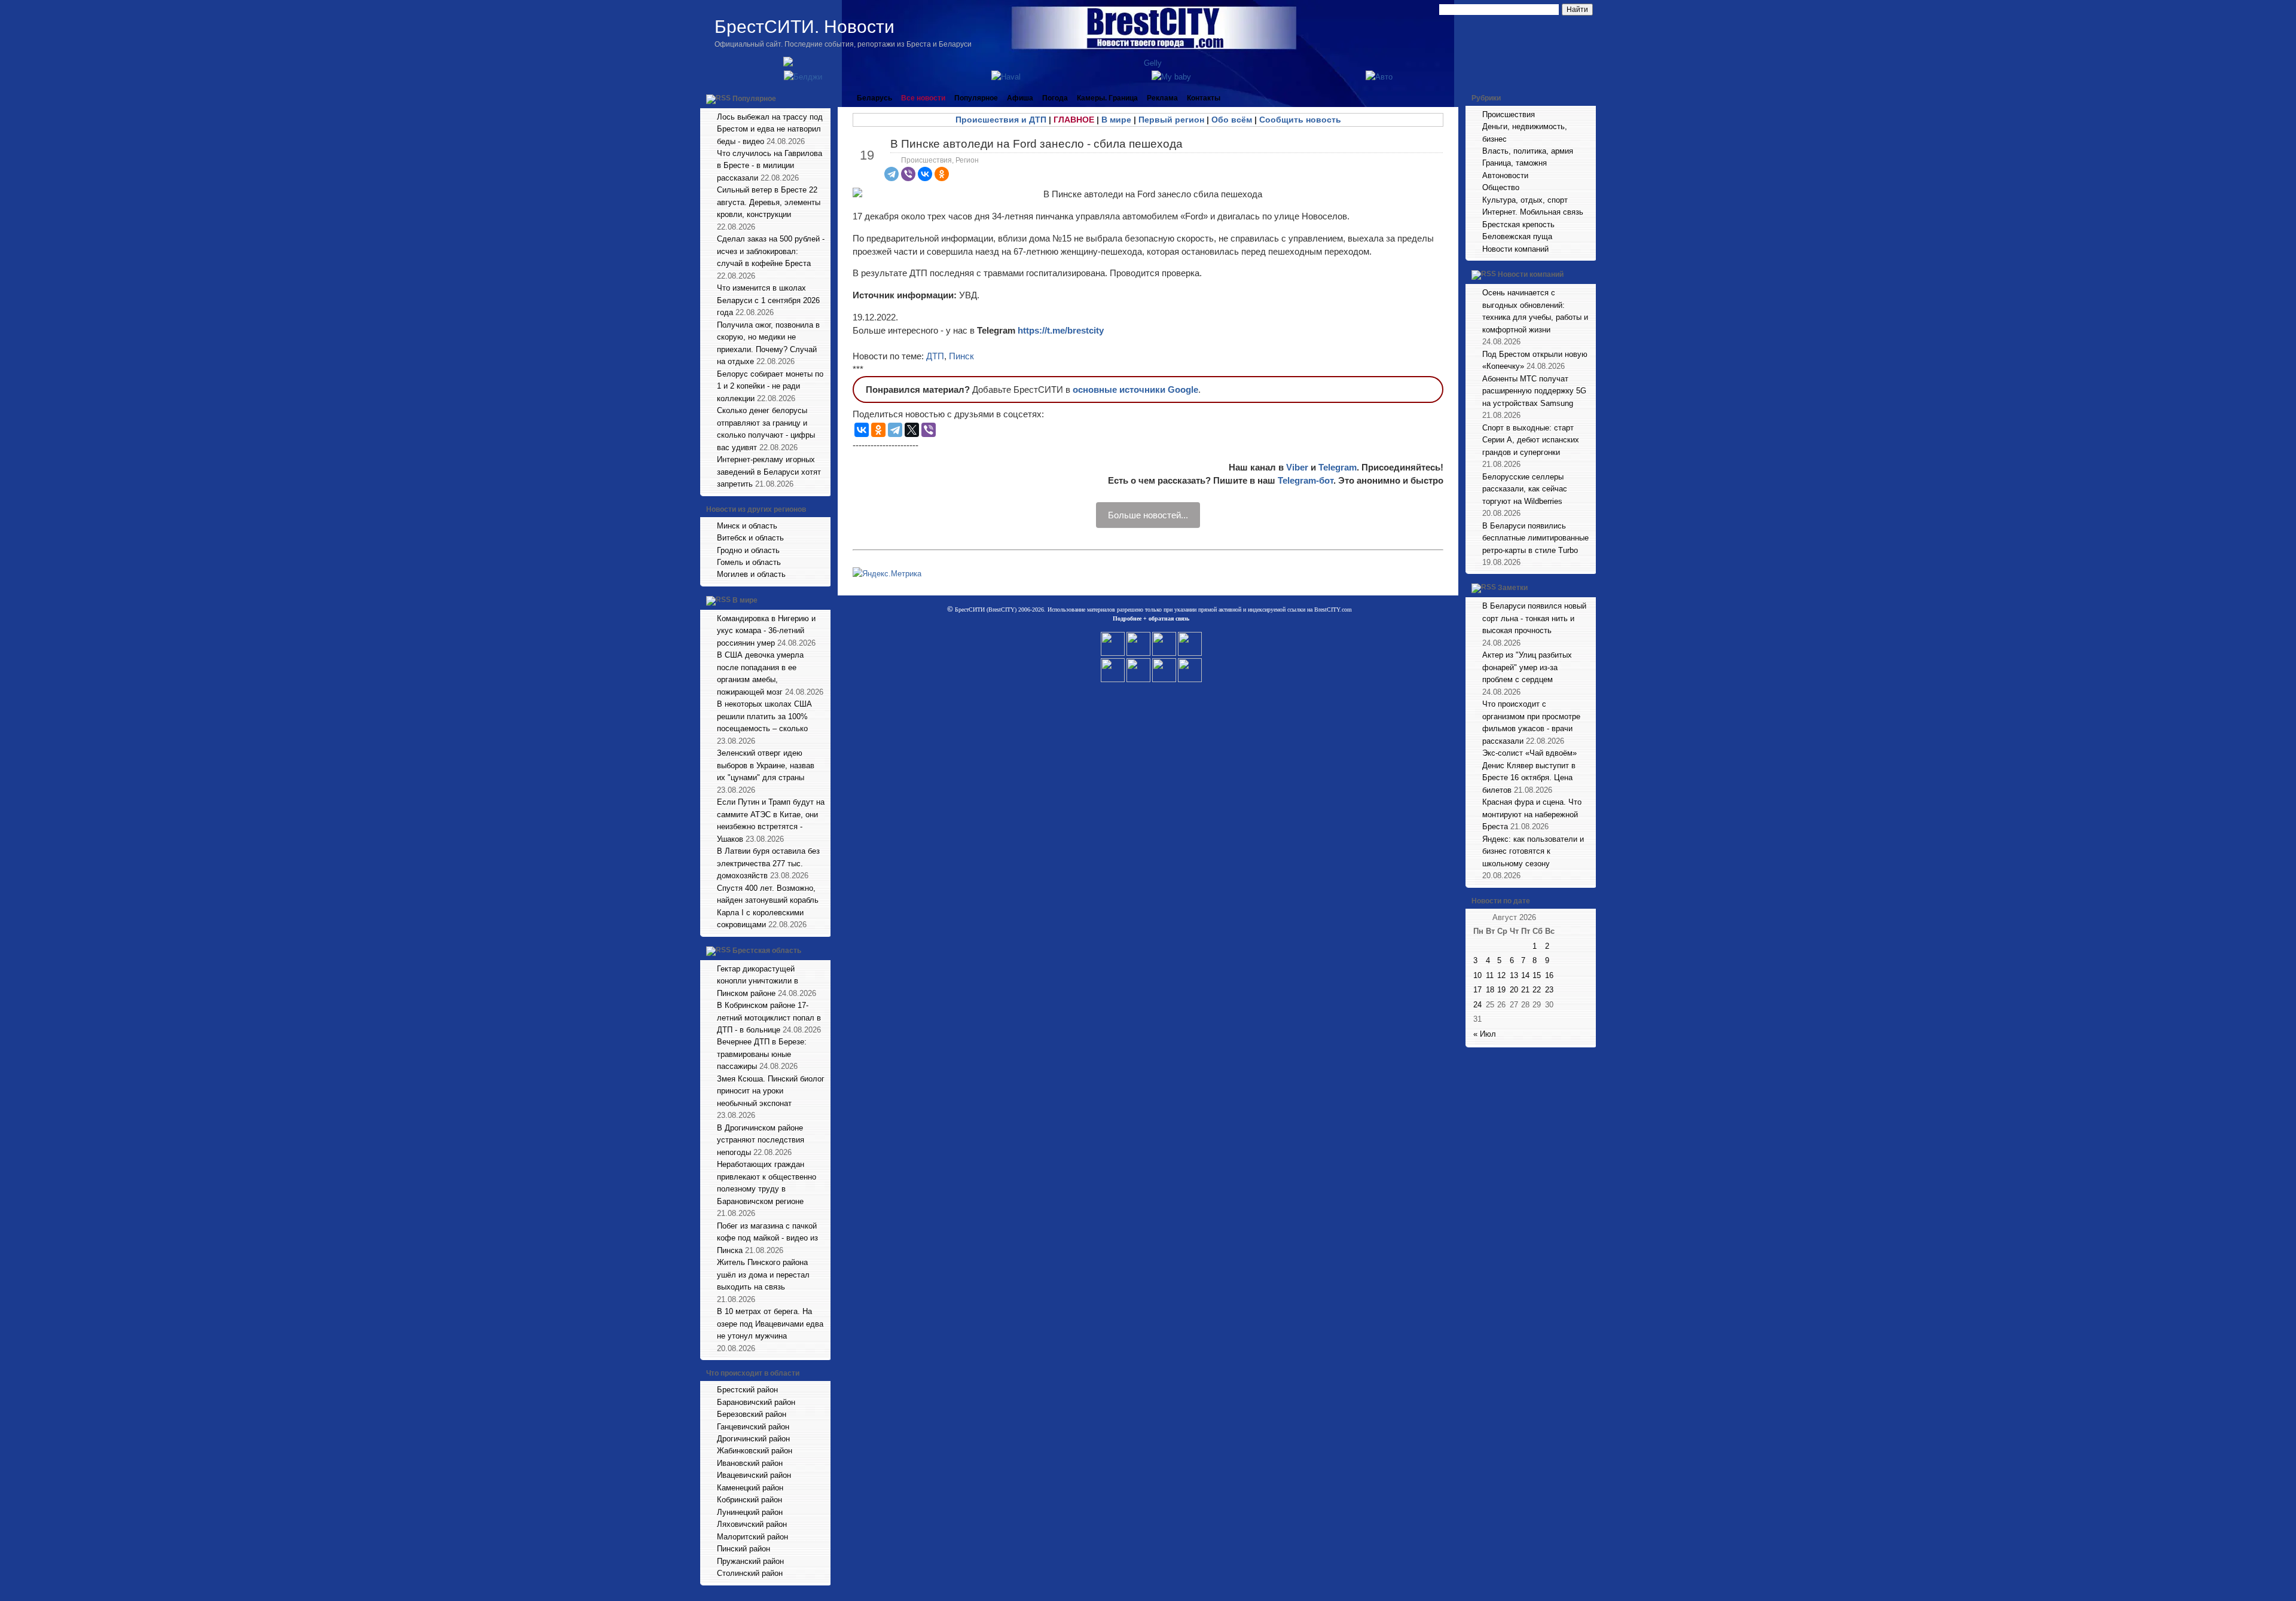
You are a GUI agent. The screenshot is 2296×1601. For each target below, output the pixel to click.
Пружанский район (750, 1561)
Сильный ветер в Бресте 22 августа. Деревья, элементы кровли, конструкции (769, 202)
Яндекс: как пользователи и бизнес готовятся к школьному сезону (1533, 851)
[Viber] (908, 174)
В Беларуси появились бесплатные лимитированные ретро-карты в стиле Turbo (1535, 538)
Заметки (1513, 588)
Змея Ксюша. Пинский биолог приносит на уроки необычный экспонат (771, 1091)
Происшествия (926, 160)
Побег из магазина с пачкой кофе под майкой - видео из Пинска (767, 1238)
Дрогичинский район (753, 1439)
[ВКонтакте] (925, 174)
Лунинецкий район (750, 1512)
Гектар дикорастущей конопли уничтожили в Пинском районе (758, 981)
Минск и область (747, 526)
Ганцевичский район (753, 1427)
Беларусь (874, 98)
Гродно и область (748, 550)
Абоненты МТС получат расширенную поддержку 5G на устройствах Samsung (1534, 391)
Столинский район (750, 1573)
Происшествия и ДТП (1001, 120)
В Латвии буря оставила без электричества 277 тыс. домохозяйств (768, 863)
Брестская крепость (1518, 224)
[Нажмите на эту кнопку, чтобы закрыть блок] (823, 98)
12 (1501, 975)
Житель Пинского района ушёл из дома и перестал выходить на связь (763, 1275)
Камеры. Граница (1107, 98)
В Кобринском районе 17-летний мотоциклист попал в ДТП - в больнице (769, 1018)
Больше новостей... (1148, 515)
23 (1549, 990)
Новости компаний (1515, 249)
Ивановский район (750, 1463)
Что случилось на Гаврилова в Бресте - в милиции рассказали (770, 166)
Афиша (1020, 98)
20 (1514, 990)
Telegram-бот (1306, 480)
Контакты (1204, 98)
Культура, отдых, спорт (1525, 200)
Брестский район (747, 1390)
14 (1525, 975)
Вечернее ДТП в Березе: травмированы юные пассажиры (762, 1054)
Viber (1297, 467)
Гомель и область (749, 562)
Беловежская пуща (1517, 236)
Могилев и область (751, 574)
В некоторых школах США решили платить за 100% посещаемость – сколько (764, 716)
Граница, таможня (1515, 163)
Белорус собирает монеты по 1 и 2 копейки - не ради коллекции (770, 386)
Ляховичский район (752, 1524)
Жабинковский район (755, 1451)
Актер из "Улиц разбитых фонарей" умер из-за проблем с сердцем (1527, 667)
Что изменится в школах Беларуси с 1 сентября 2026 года (768, 300)
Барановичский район (756, 1402)
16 (1549, 975)
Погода (1055, 98)
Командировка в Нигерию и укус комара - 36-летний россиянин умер (766, 631)
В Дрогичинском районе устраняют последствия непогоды (761, 1140)
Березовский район (752, 1414)
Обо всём (1232, 120)
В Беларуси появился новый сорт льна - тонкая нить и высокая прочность (1534, 618)
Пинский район (744, 1549)
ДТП (935, 356)
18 (1490, 990)
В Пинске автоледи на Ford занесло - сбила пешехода (1036, 144)
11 (1490, 975)
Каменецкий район (750, 1488)
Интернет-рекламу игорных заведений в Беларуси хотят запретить (769, 472)
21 (1525, 990)
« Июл (1485, 1034)
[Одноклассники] (942, 174)
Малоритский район (752, 1537)
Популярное (754, 99)
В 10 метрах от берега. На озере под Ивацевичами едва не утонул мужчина (770, 1324)
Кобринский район (749, 1500)
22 (1537, 990)
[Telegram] (891, 174)
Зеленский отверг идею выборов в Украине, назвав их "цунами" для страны (766, 765)
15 (1537, 975)
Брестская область (767, 951)
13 (1514, 975)
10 (1477, 975)
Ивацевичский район (754, 1475)
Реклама (1162, 98)
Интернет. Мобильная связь (1533, 212)
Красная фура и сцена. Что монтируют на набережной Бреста (1532, 814)
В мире (745, 600)
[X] (912, 430)
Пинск (961, 356)
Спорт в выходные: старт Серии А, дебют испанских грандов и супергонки (1531, 440)
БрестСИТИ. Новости (804, 27)
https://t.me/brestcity (1061, 330)
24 (1477, 1005)
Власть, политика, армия (1528, 151)
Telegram (1338, 467)
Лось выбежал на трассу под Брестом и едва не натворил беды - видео (770, 129)
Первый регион (1171, 120)
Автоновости (1505, 175)
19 (1501, 990)
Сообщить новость (1300, 120)
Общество (1501, 187)
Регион (967, 160)
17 (1477, 990)
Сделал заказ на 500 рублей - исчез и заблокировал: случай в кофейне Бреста (771, 251)
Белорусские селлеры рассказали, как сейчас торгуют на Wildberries (1525, 489)
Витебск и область (750, 538)
